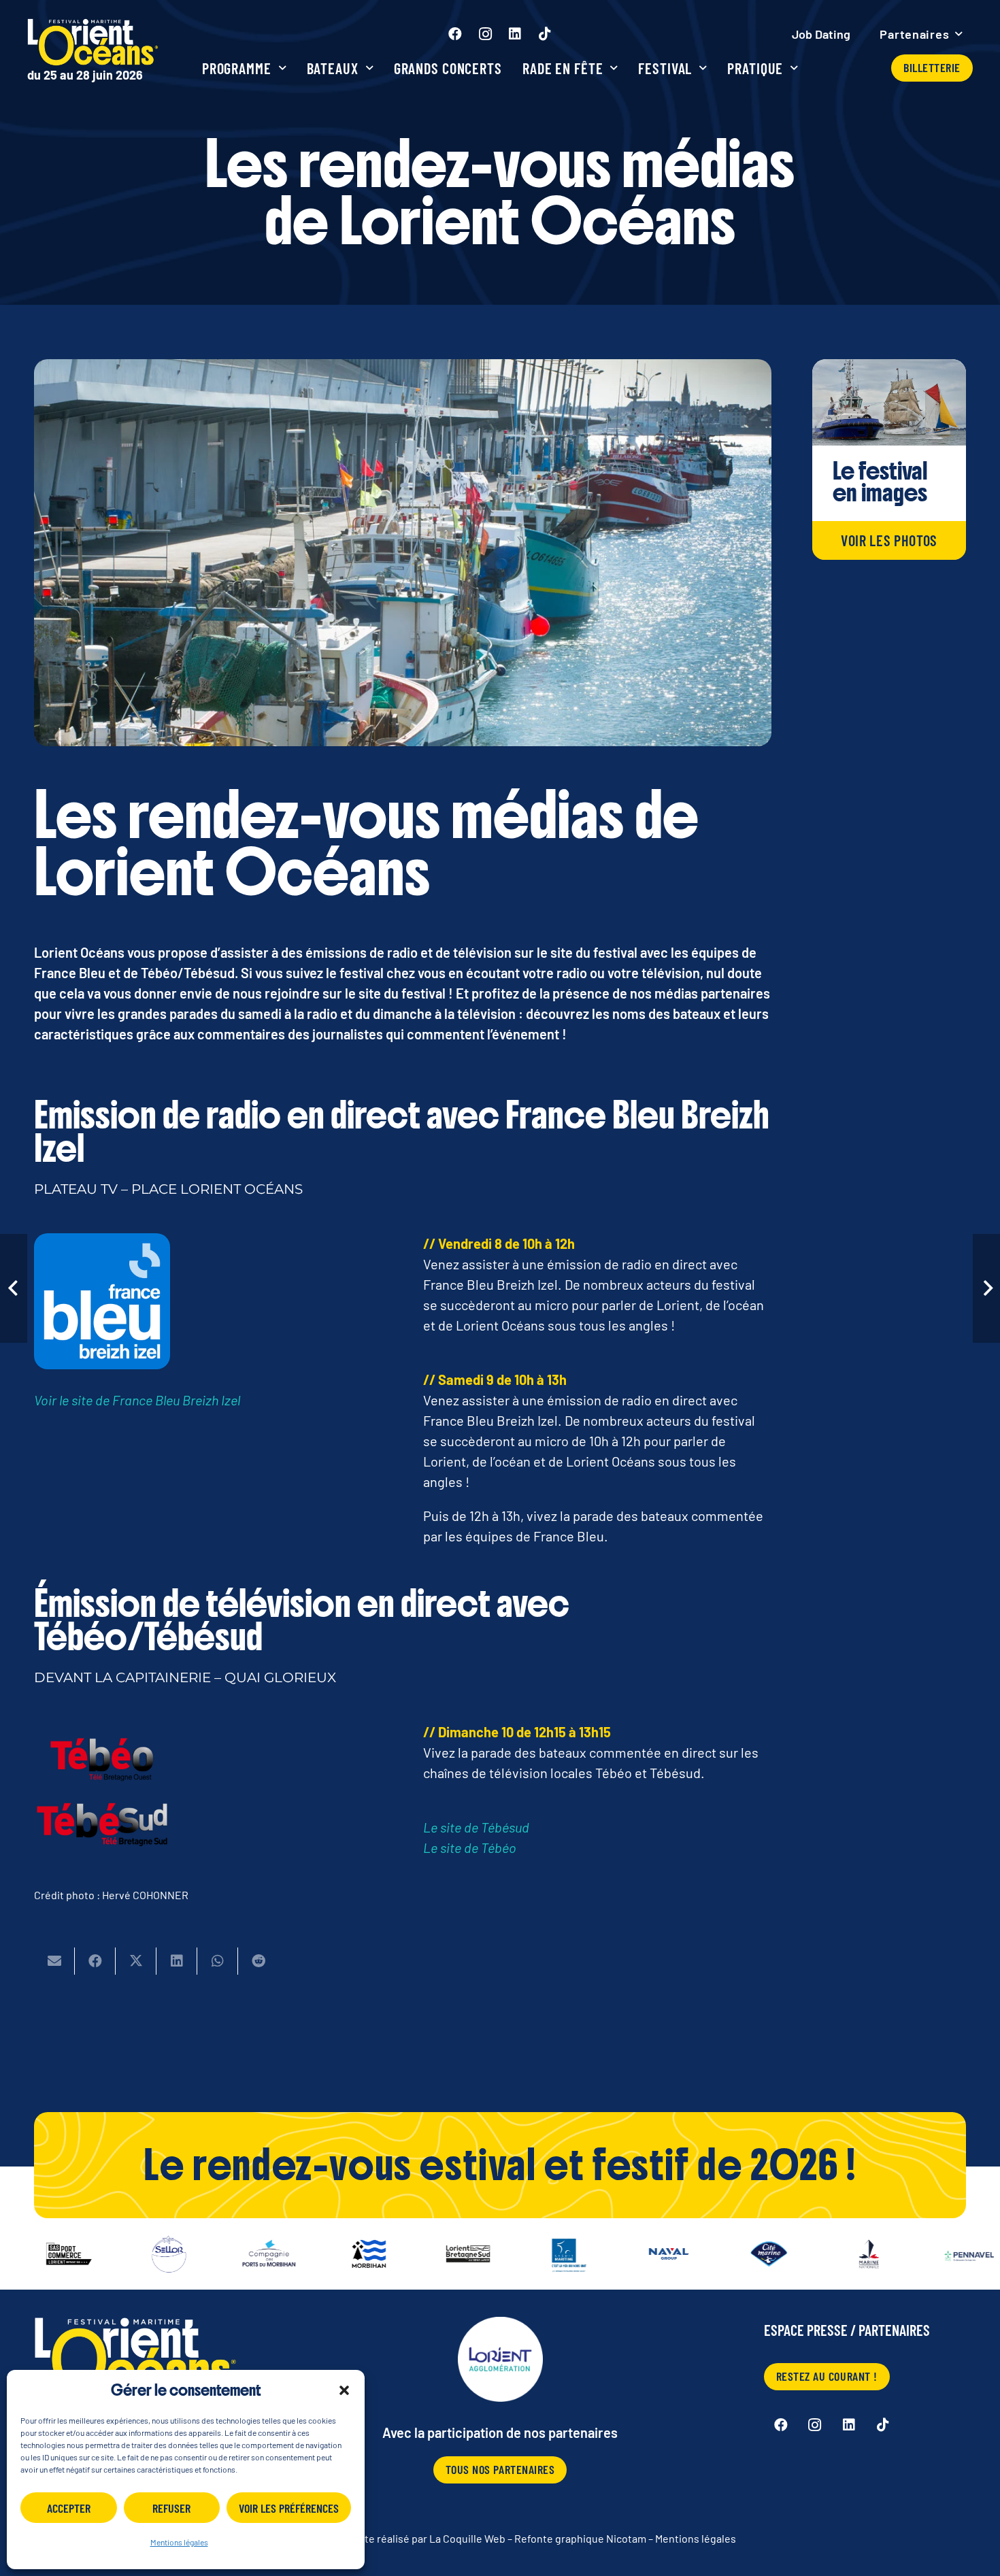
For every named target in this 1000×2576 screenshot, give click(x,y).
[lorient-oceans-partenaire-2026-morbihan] (314, 2254)
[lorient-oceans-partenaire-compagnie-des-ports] (214, 2254)
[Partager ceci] (95, 1961)
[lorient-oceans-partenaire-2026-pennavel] (914, 2254)
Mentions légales (179, 2542)
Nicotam (626, 2538)
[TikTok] (545, 34)
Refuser (171, 2508)
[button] (344, 2390)
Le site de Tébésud (476, 1827)
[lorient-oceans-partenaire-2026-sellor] (114, 2254)
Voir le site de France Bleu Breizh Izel (137, 1400)
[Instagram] (485, 34)
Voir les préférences (289, 2508)
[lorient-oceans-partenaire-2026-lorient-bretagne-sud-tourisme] (414, 2254)
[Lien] (93, 51)
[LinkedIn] (515, 34)
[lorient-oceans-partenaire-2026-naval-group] (614, 2254)
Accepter (69, 2508)
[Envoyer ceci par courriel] (54, 1961)
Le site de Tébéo (470, 1847)
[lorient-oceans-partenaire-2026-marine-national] (814, 2254)
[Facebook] (455, 34)
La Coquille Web (467, 2538)
